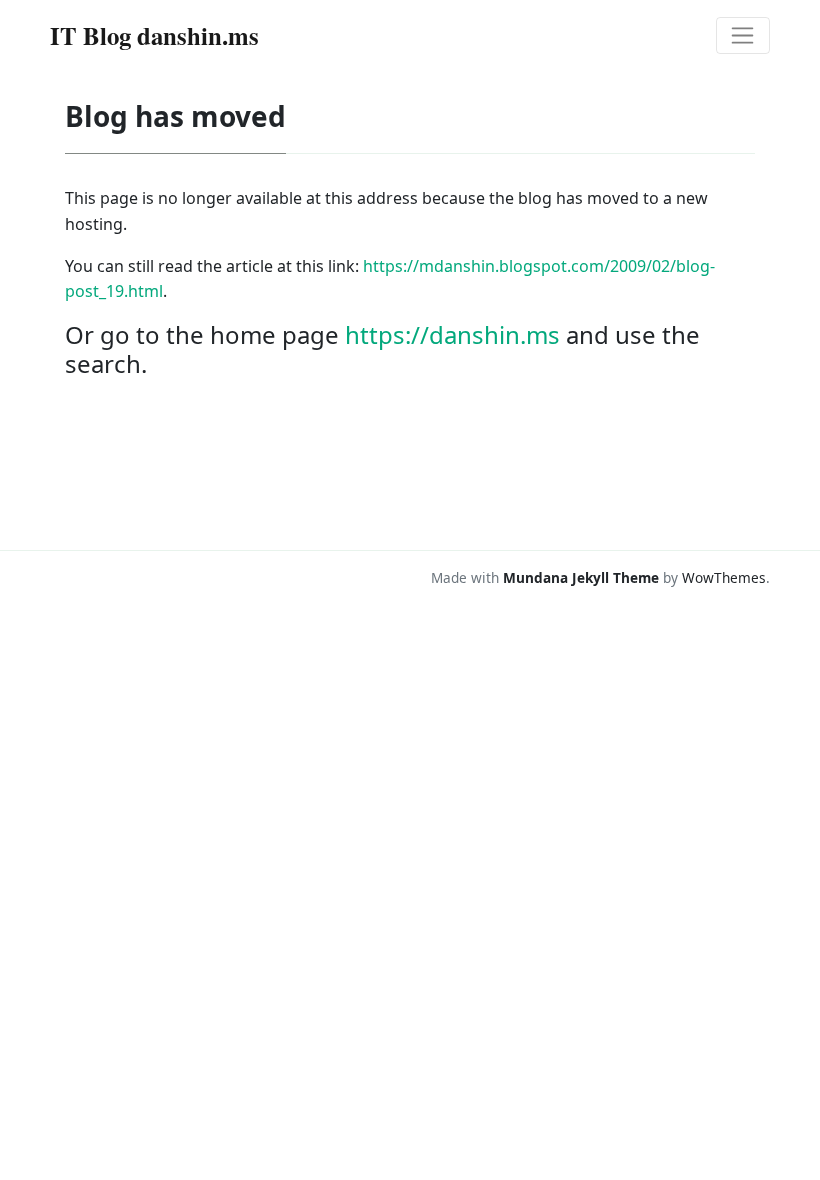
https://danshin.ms (452, 334)
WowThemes (724, 577)
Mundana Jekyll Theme (583, 577)
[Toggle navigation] (743, 36)
